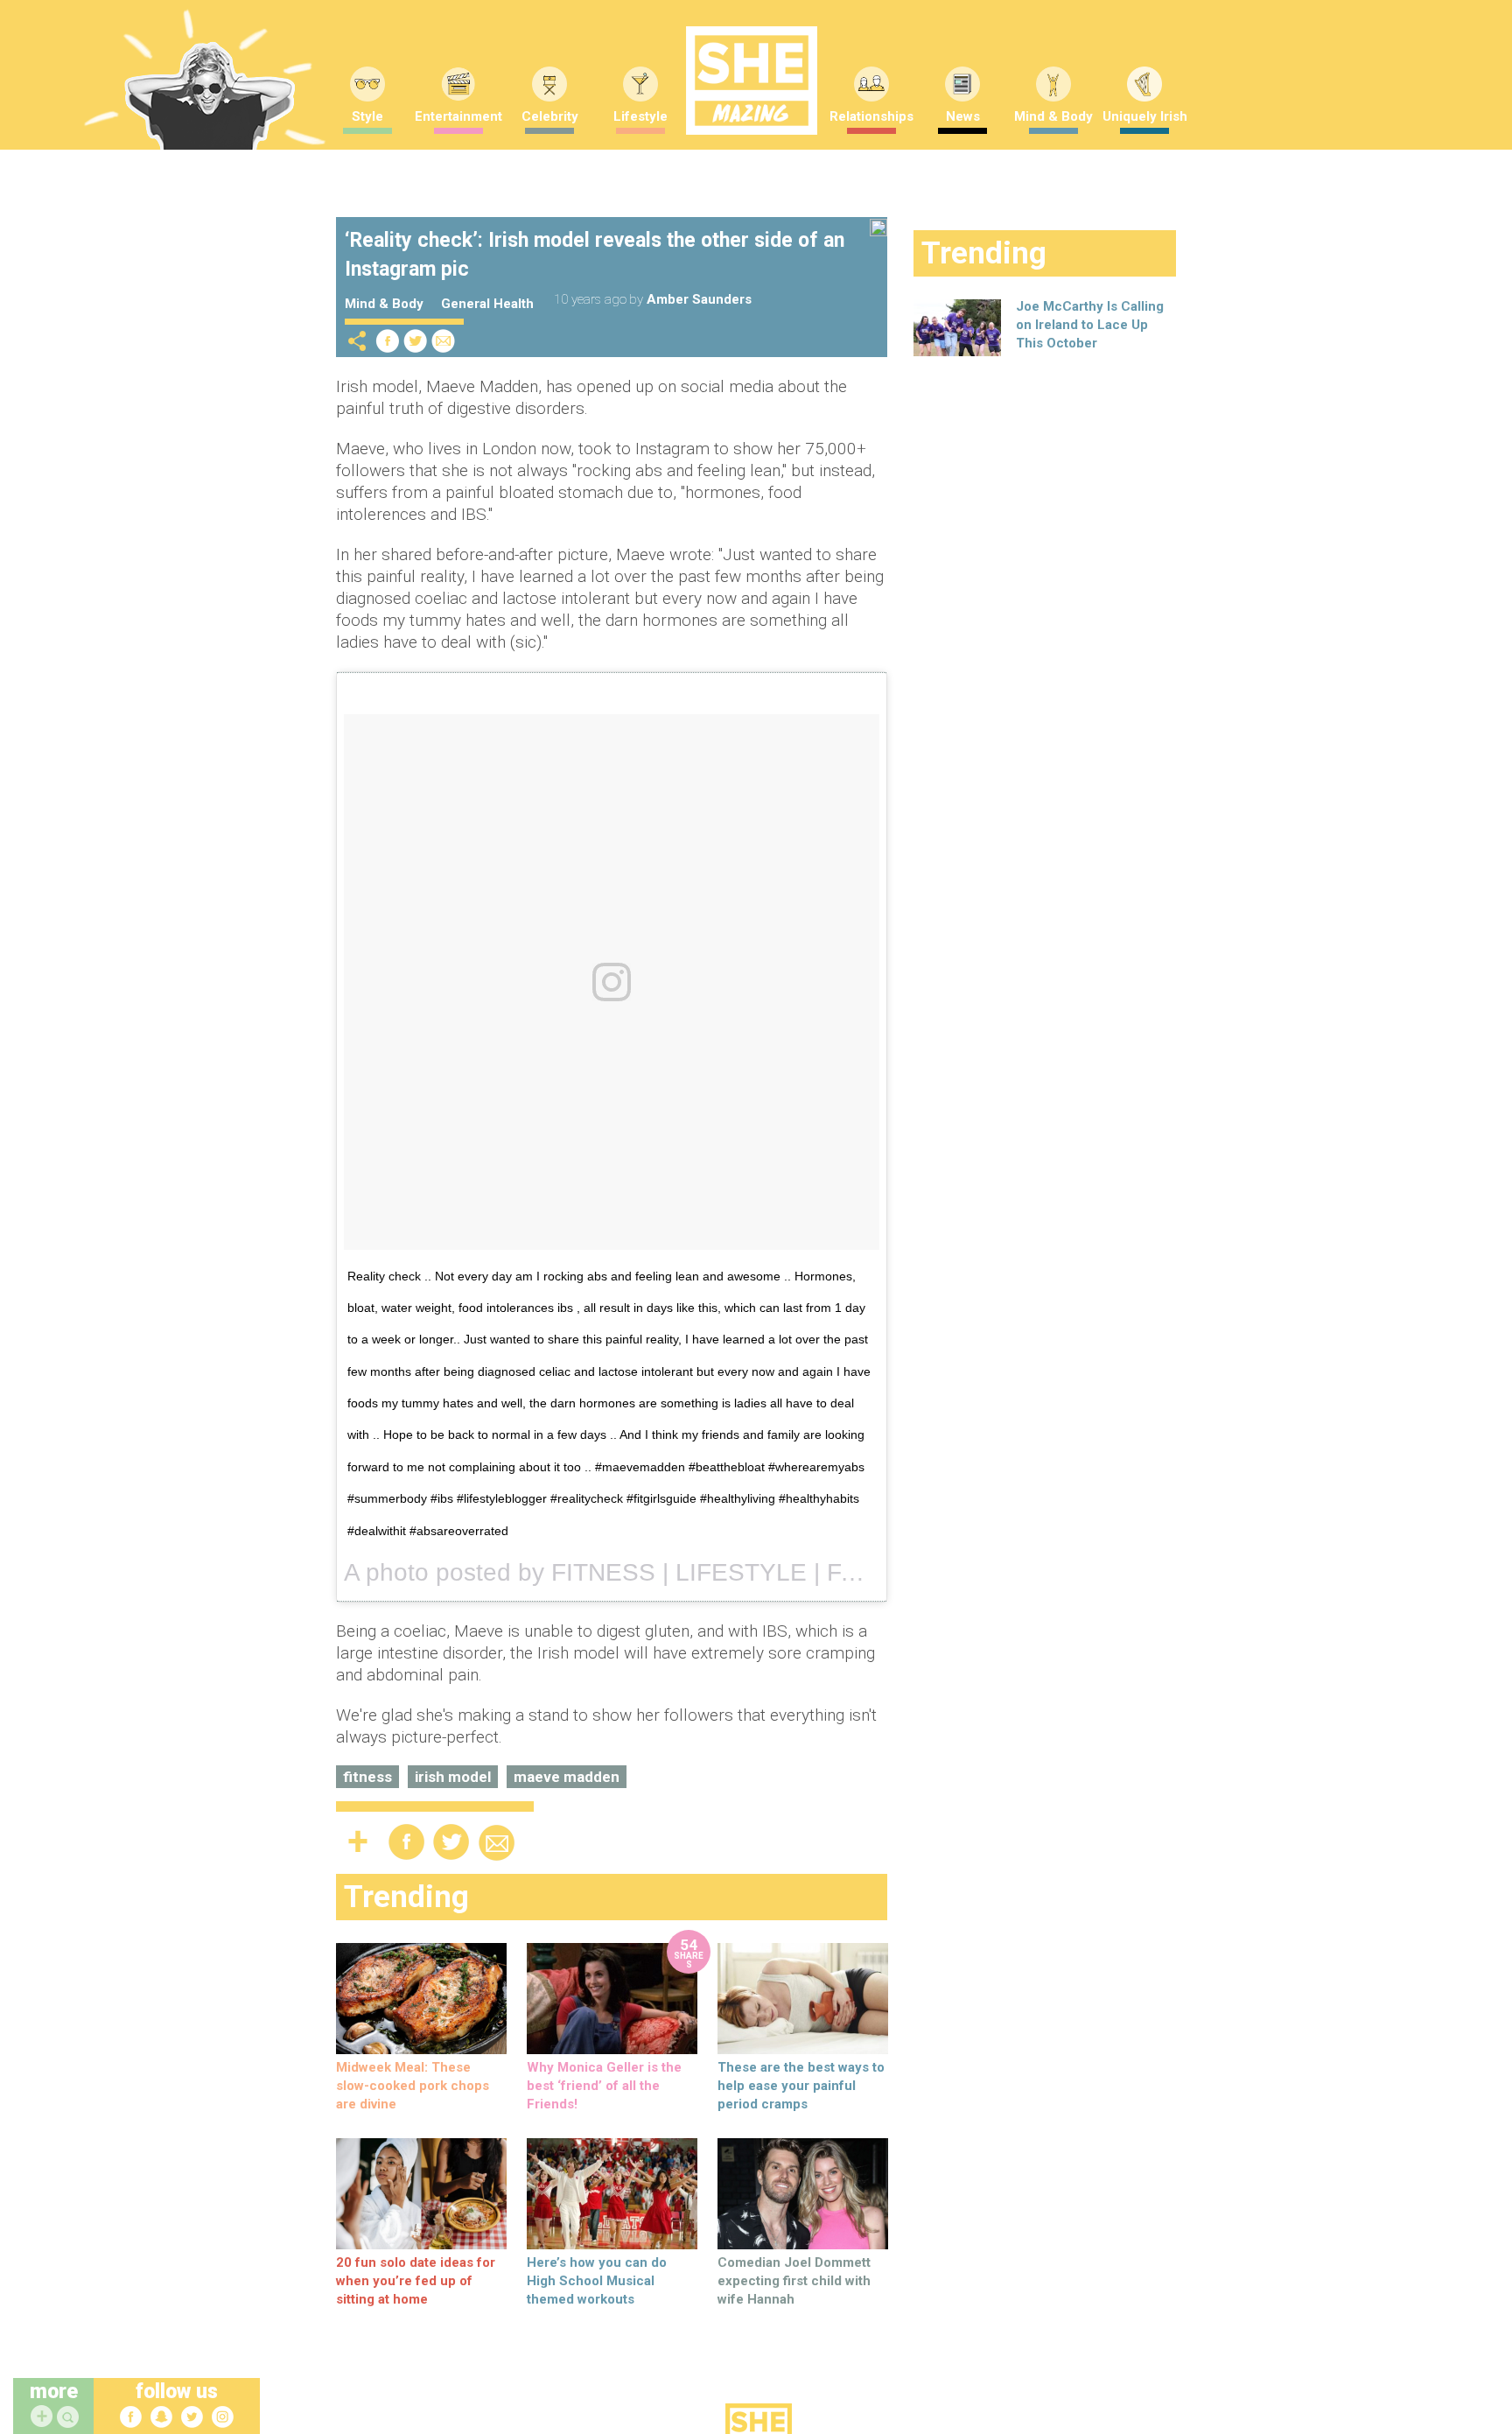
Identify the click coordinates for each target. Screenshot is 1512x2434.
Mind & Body (1053, 116)
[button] (70, 2418)
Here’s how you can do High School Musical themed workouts (597, 2281)
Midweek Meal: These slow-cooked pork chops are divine (413, 2086)
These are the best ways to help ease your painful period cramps (801, 2086)
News (963, 116)
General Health (487, 304)
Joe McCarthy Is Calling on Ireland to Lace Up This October (1090, 325)
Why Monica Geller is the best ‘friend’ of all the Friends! (604, 2086)
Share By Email (444, 341)
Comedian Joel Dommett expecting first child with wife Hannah (794, 2281)
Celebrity (550, 116)
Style (367, 116)
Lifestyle (640, 116)
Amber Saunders (699, 299)
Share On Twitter (416, 341)
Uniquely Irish (1145, 116)
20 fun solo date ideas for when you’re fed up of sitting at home (416, 2281)
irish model (453, 1777)
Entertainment (458, 116)
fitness (367, 1777)
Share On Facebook (388, 341)
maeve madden (567, 1777)
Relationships (871, 116)
